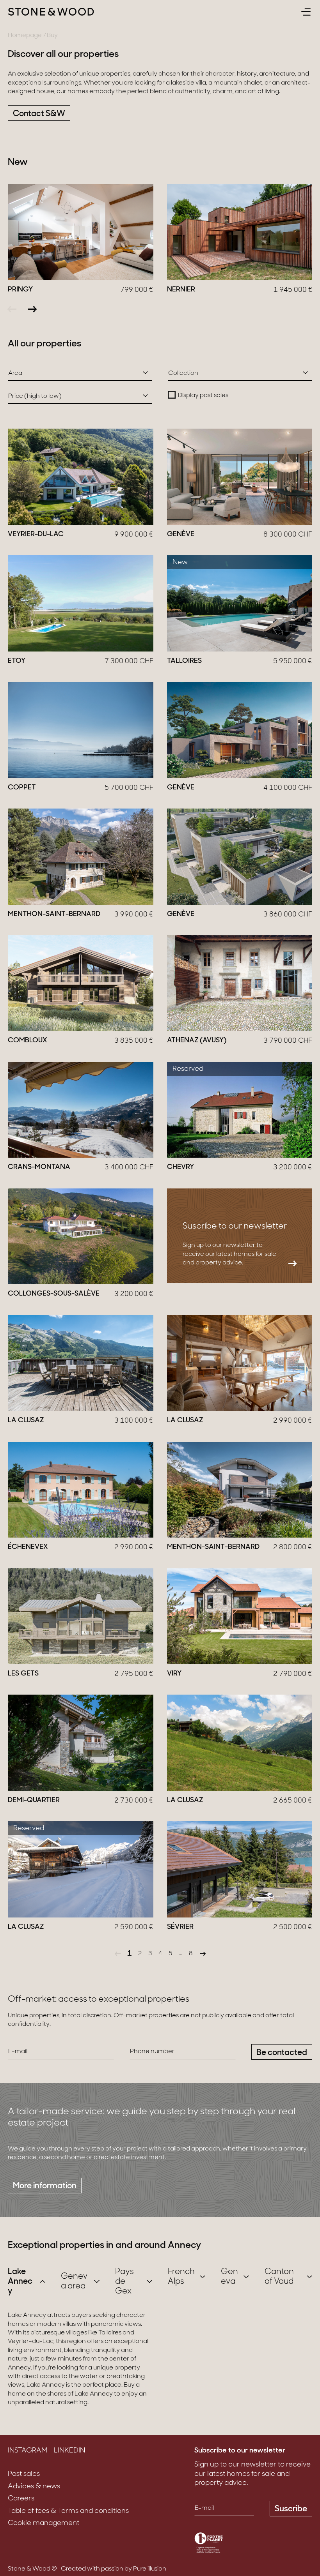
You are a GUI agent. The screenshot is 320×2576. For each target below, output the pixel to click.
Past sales (24, 2474)
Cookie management (44, 2523)
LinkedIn (69, 2451)
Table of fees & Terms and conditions (68, 2511)
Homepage (25, 35)
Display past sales (203, 395)
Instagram (28, 2451)
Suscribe (291, 2509)
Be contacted (282, 2053)
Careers (21, 2499)
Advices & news (34, 2487)
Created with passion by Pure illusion (114, 2569)
